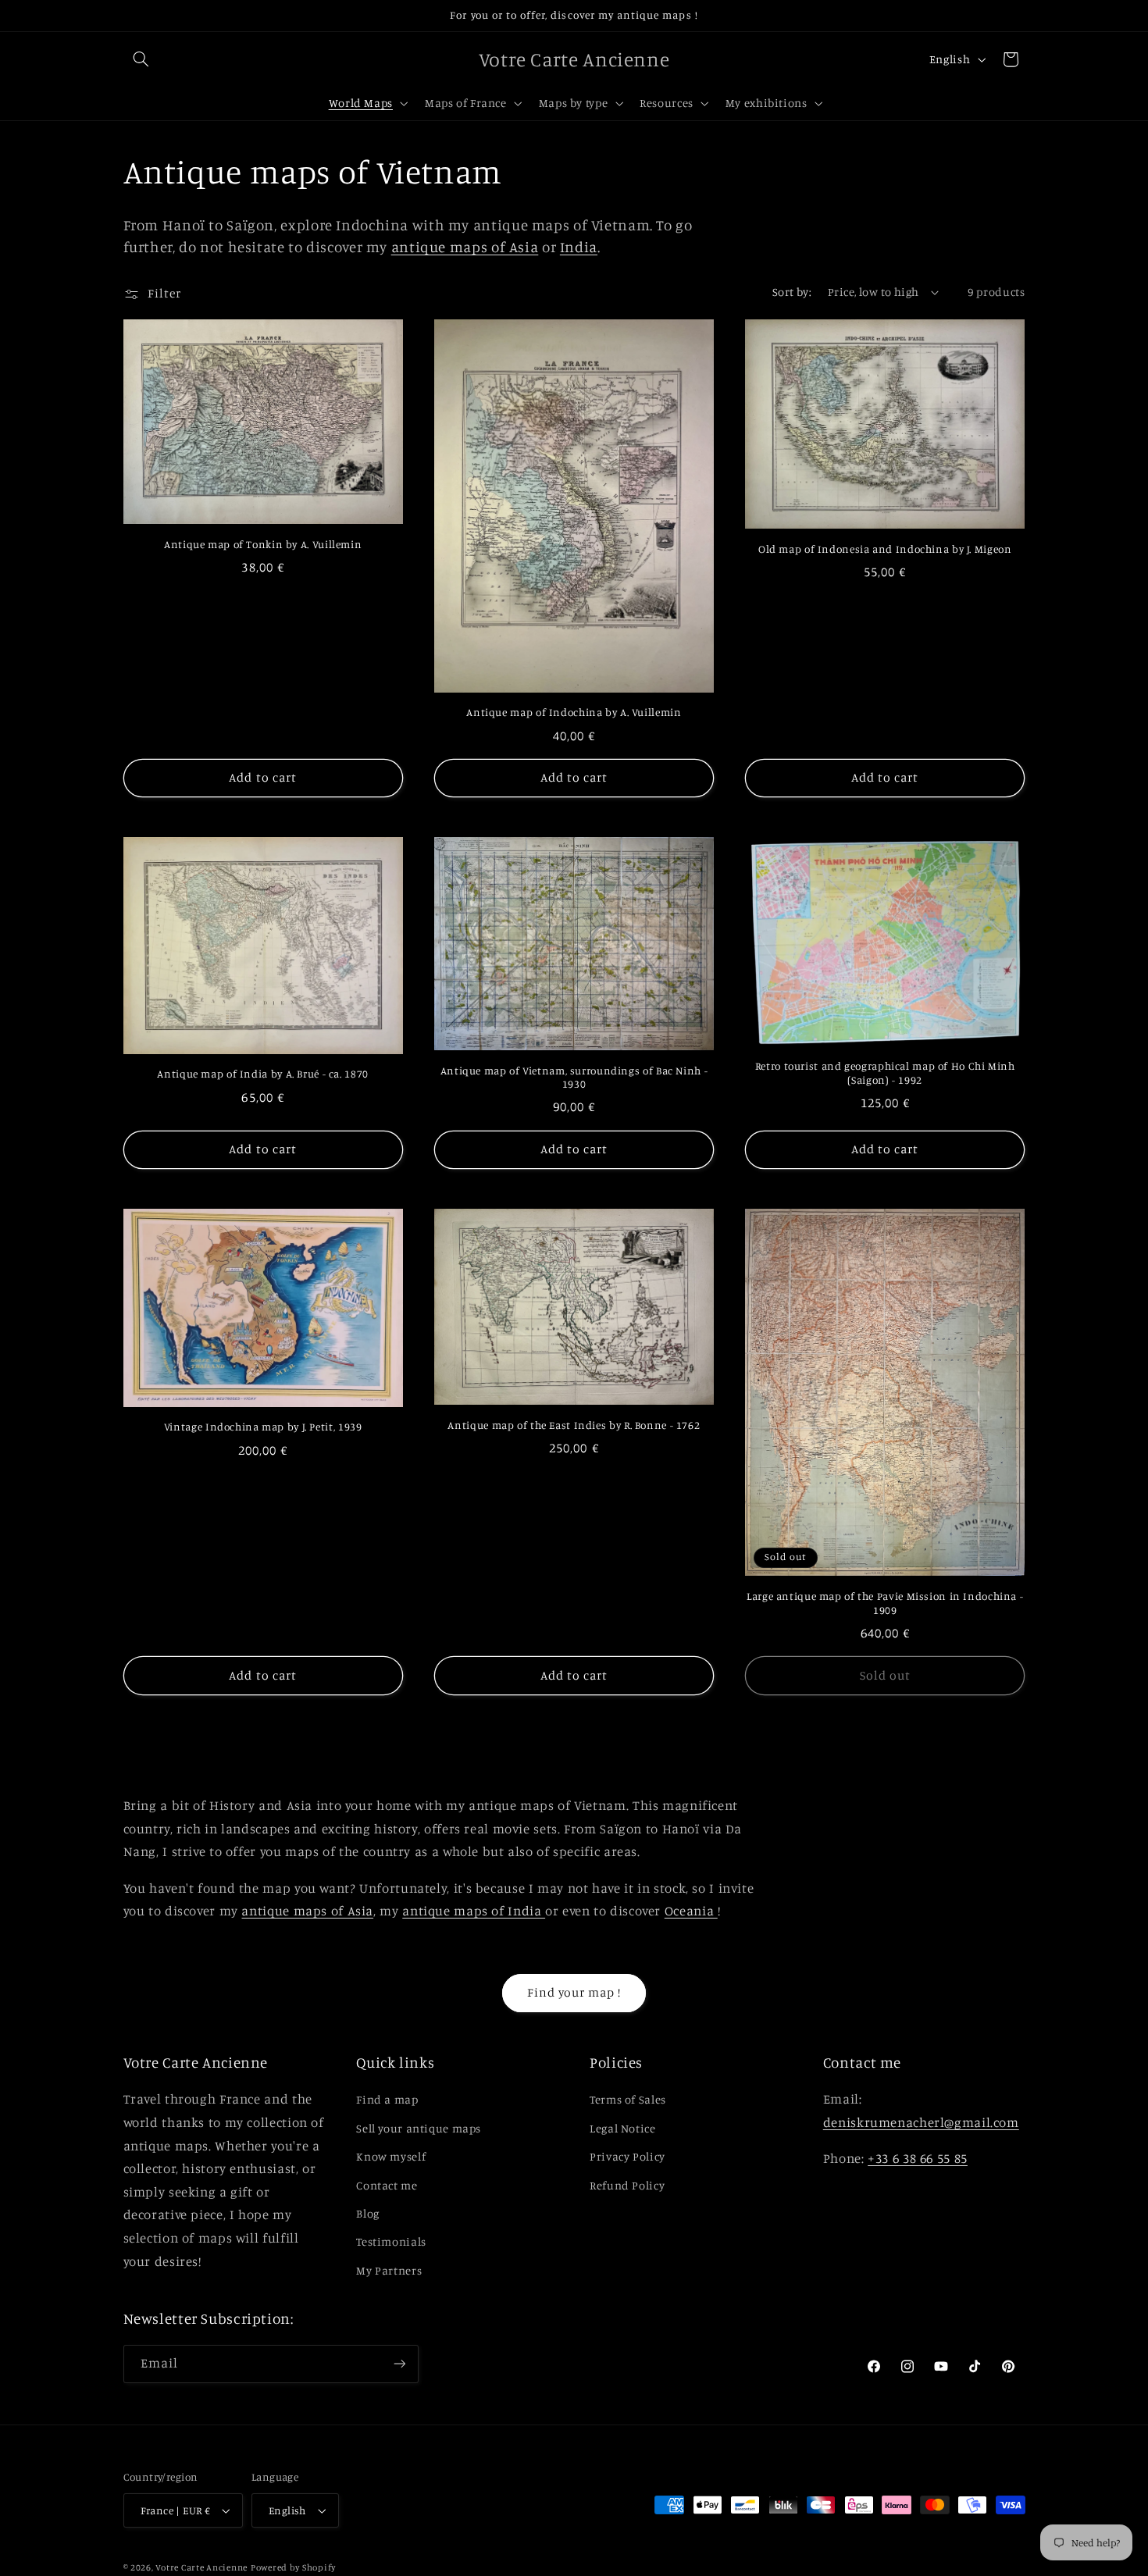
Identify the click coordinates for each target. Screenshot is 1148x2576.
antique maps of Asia (465, 246)
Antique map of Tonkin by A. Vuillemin (263, 544)
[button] (141, 59)
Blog (368, 2213)
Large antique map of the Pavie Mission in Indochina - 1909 (885, 1603)
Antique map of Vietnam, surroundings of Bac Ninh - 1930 (574, 1078)
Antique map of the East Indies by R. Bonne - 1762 (574, 1425)
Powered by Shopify (293, 2567)
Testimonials (391, 2241)
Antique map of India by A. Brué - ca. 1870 (262, 1074)
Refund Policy (627, 2185)
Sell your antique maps (419, 2128)
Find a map (387, 2099)
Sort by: (792, 292)
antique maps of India (474, 1911)
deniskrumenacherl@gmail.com (921, 2122)
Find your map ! (574, 1992)
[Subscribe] (399, 2364)
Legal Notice (623, 2128)
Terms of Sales (628, 2099)
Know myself (391, 2156)
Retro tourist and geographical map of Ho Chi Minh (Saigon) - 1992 (885, 1073)
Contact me (387, 2185)
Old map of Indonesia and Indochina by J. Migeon (885, 549)
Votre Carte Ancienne (201, 2567)
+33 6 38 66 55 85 (918, 2158)
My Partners (389, 2270)
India (579, 246)
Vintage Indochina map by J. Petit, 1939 (263, 1427)
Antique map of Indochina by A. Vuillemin (574, 712)
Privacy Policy (627, 2156)
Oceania (691, 1911)
